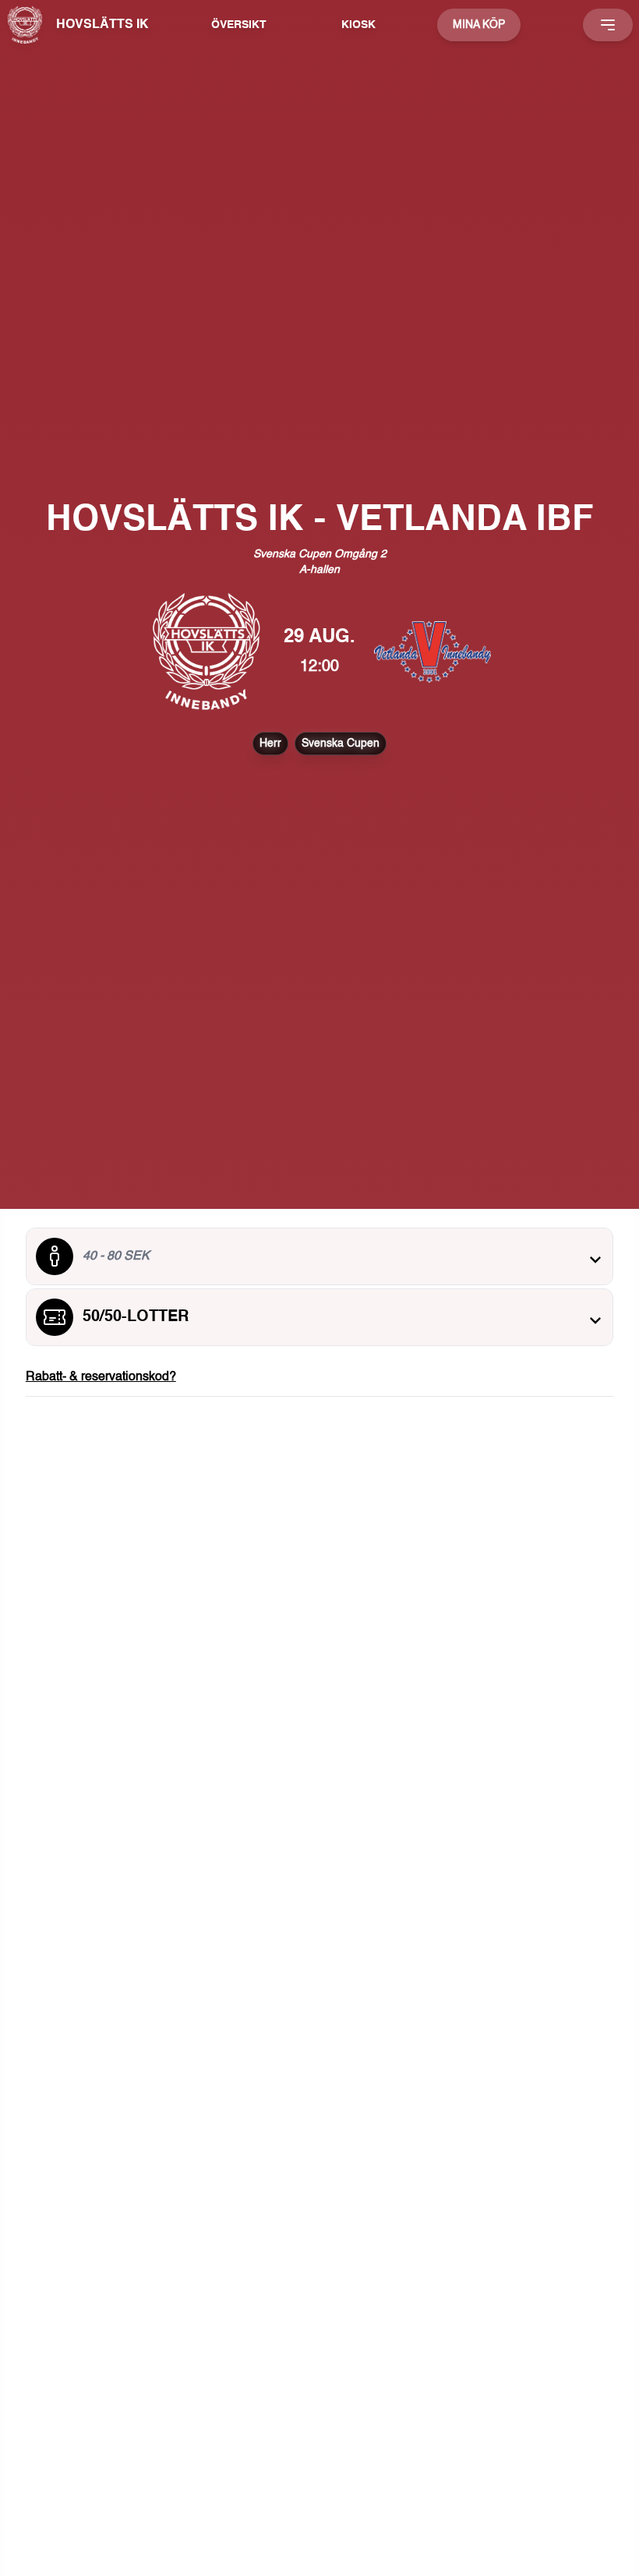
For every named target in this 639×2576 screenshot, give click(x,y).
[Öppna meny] (608, 25)
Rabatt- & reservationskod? (101, 1377)
